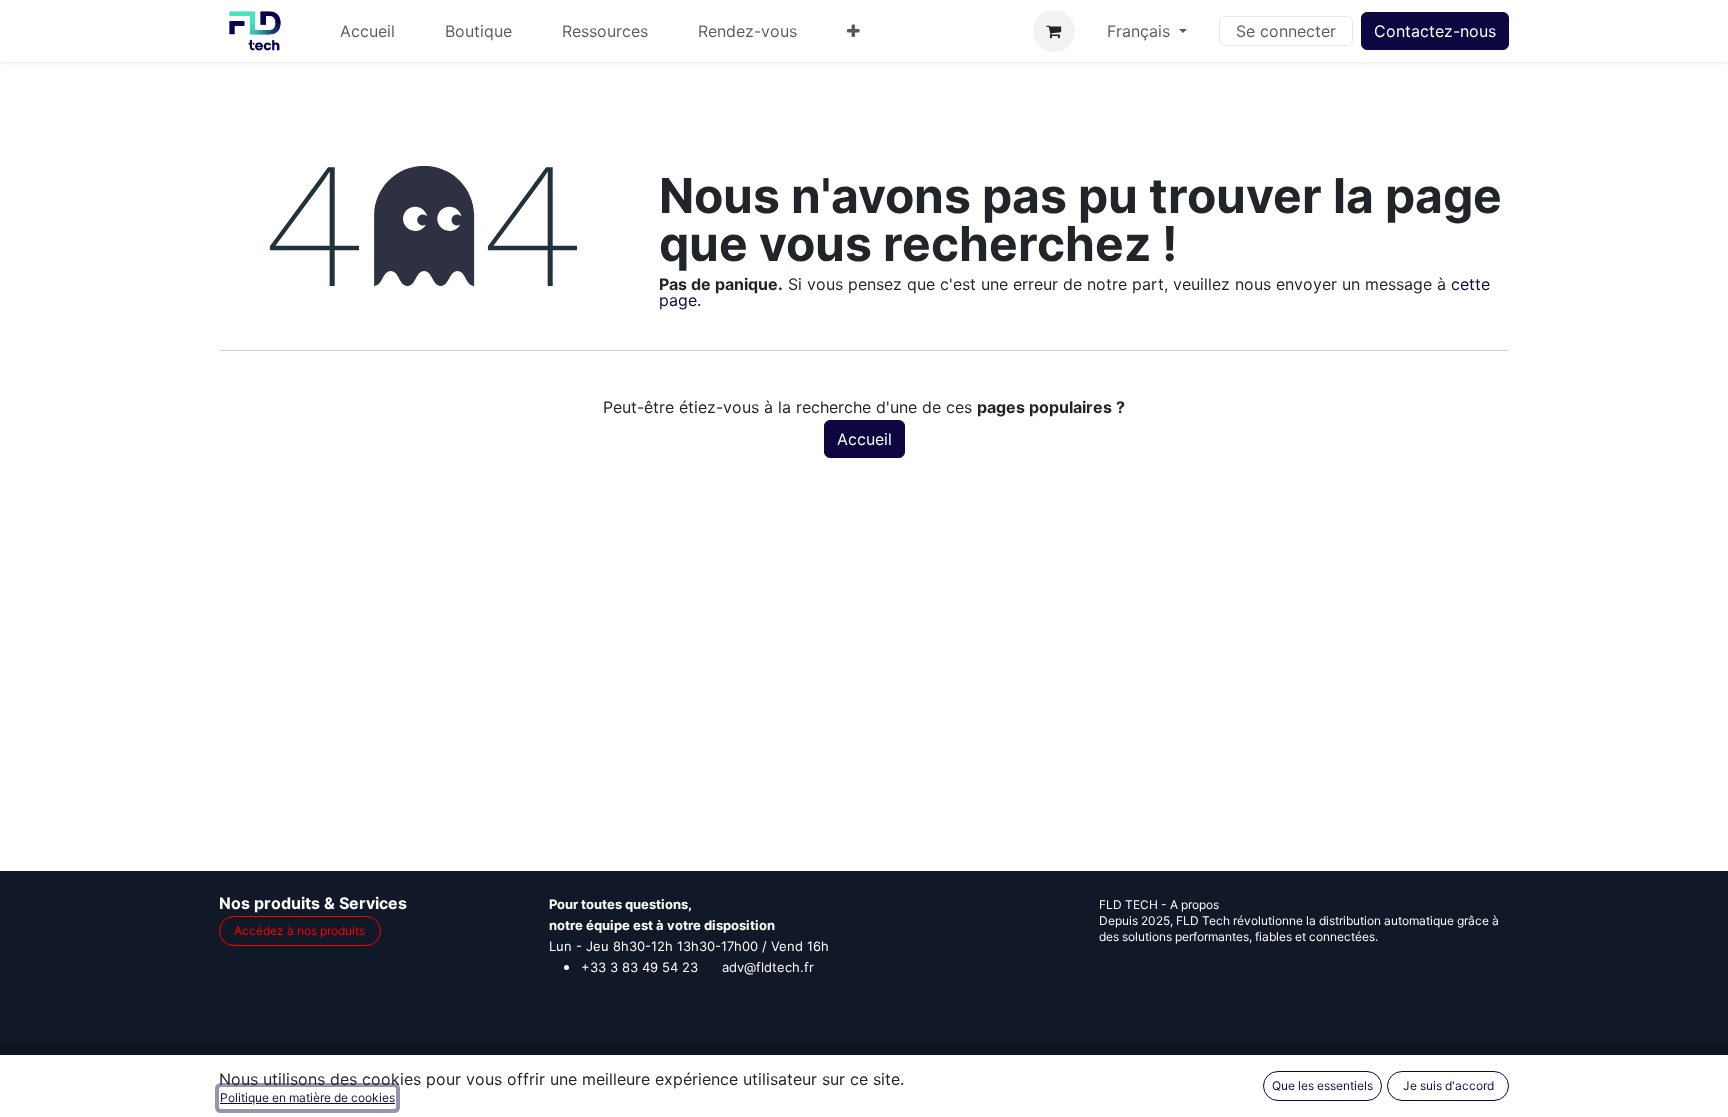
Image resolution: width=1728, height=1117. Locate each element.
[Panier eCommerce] (1054, 31)
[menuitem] (367, 31)
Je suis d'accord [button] (1448, 1085)
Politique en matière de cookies (307, 1097)
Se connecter (1286, 31)
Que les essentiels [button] (1322, 1085)
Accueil (864, 439)
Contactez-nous (1435, 31)
